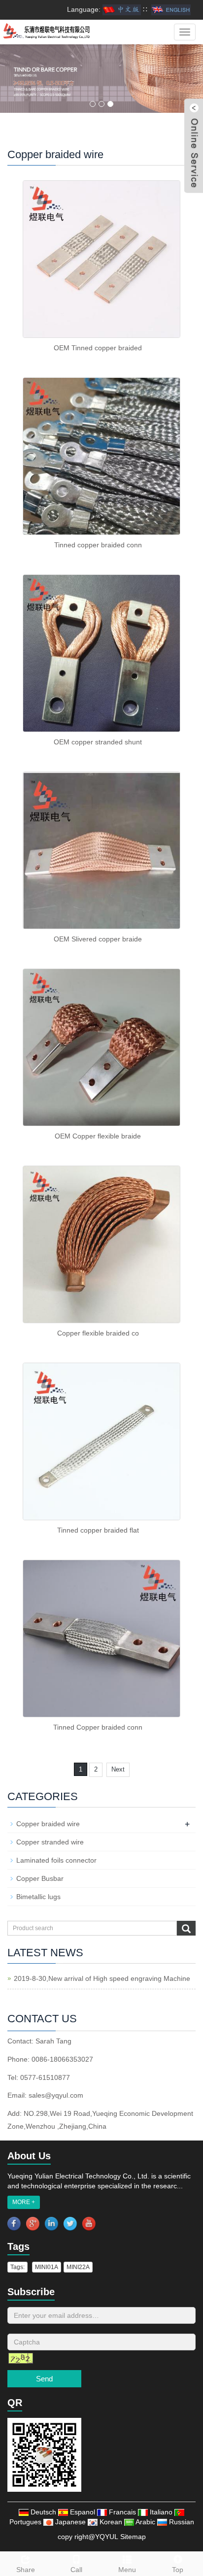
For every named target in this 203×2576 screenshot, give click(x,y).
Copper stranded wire (50, 1842)
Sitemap (133, 2537)
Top (178, 2570)
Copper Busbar (40, 1878)
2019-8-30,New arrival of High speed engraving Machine (102, 1978)
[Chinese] (122, 9)
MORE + (24, 2202)
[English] (171, 9)
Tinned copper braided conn (98, 545)
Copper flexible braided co (98, 1333)
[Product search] (186, 1929)
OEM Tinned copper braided (98, 348)
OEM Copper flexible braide (98, 1136)
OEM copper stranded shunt (98, 742)
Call (76, 2570)
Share (26, 2570)
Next (118, 1769)
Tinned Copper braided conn (98, 1727)
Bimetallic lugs (38, 1897)
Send (44, 2379)
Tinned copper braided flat (98, 1530)
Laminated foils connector (56, 1860)
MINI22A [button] (78, 2267)
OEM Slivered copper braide (98, 939)
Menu (127, 2570)
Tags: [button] (17, 2267)
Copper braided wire (48, 1824)
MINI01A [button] (47, 2267)
